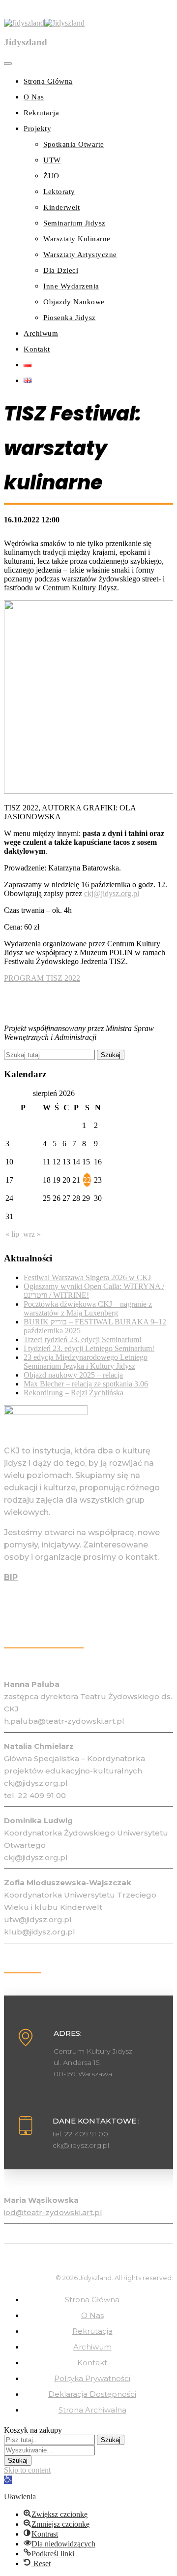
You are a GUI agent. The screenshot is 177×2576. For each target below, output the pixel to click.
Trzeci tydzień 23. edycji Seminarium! (83, 1339)
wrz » (32, 1234)
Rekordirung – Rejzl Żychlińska (74, 1393)
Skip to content (27, 2470)
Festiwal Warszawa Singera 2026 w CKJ (87, 1277)
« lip (12, 1234)
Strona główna (92, 2300)
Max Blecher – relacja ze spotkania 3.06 (86, 1384)
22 (87, 1180)
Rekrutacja (92, 2331)
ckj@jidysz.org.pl (112, 893)
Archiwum (92, 2347)
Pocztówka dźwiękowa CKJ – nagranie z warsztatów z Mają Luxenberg (88, 1308)
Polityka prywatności (92, 2378)
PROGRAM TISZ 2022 (42, 978)
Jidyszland (26, 42)
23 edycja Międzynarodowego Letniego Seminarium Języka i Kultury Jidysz (86, 1362)
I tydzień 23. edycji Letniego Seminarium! (89, 1348)
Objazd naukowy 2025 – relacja (73, 1375)
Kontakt (92, 2363)
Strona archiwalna (92, 2410)
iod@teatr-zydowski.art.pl (53, 2212)
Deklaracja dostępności (92, 2394)
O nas (92, 2315)
